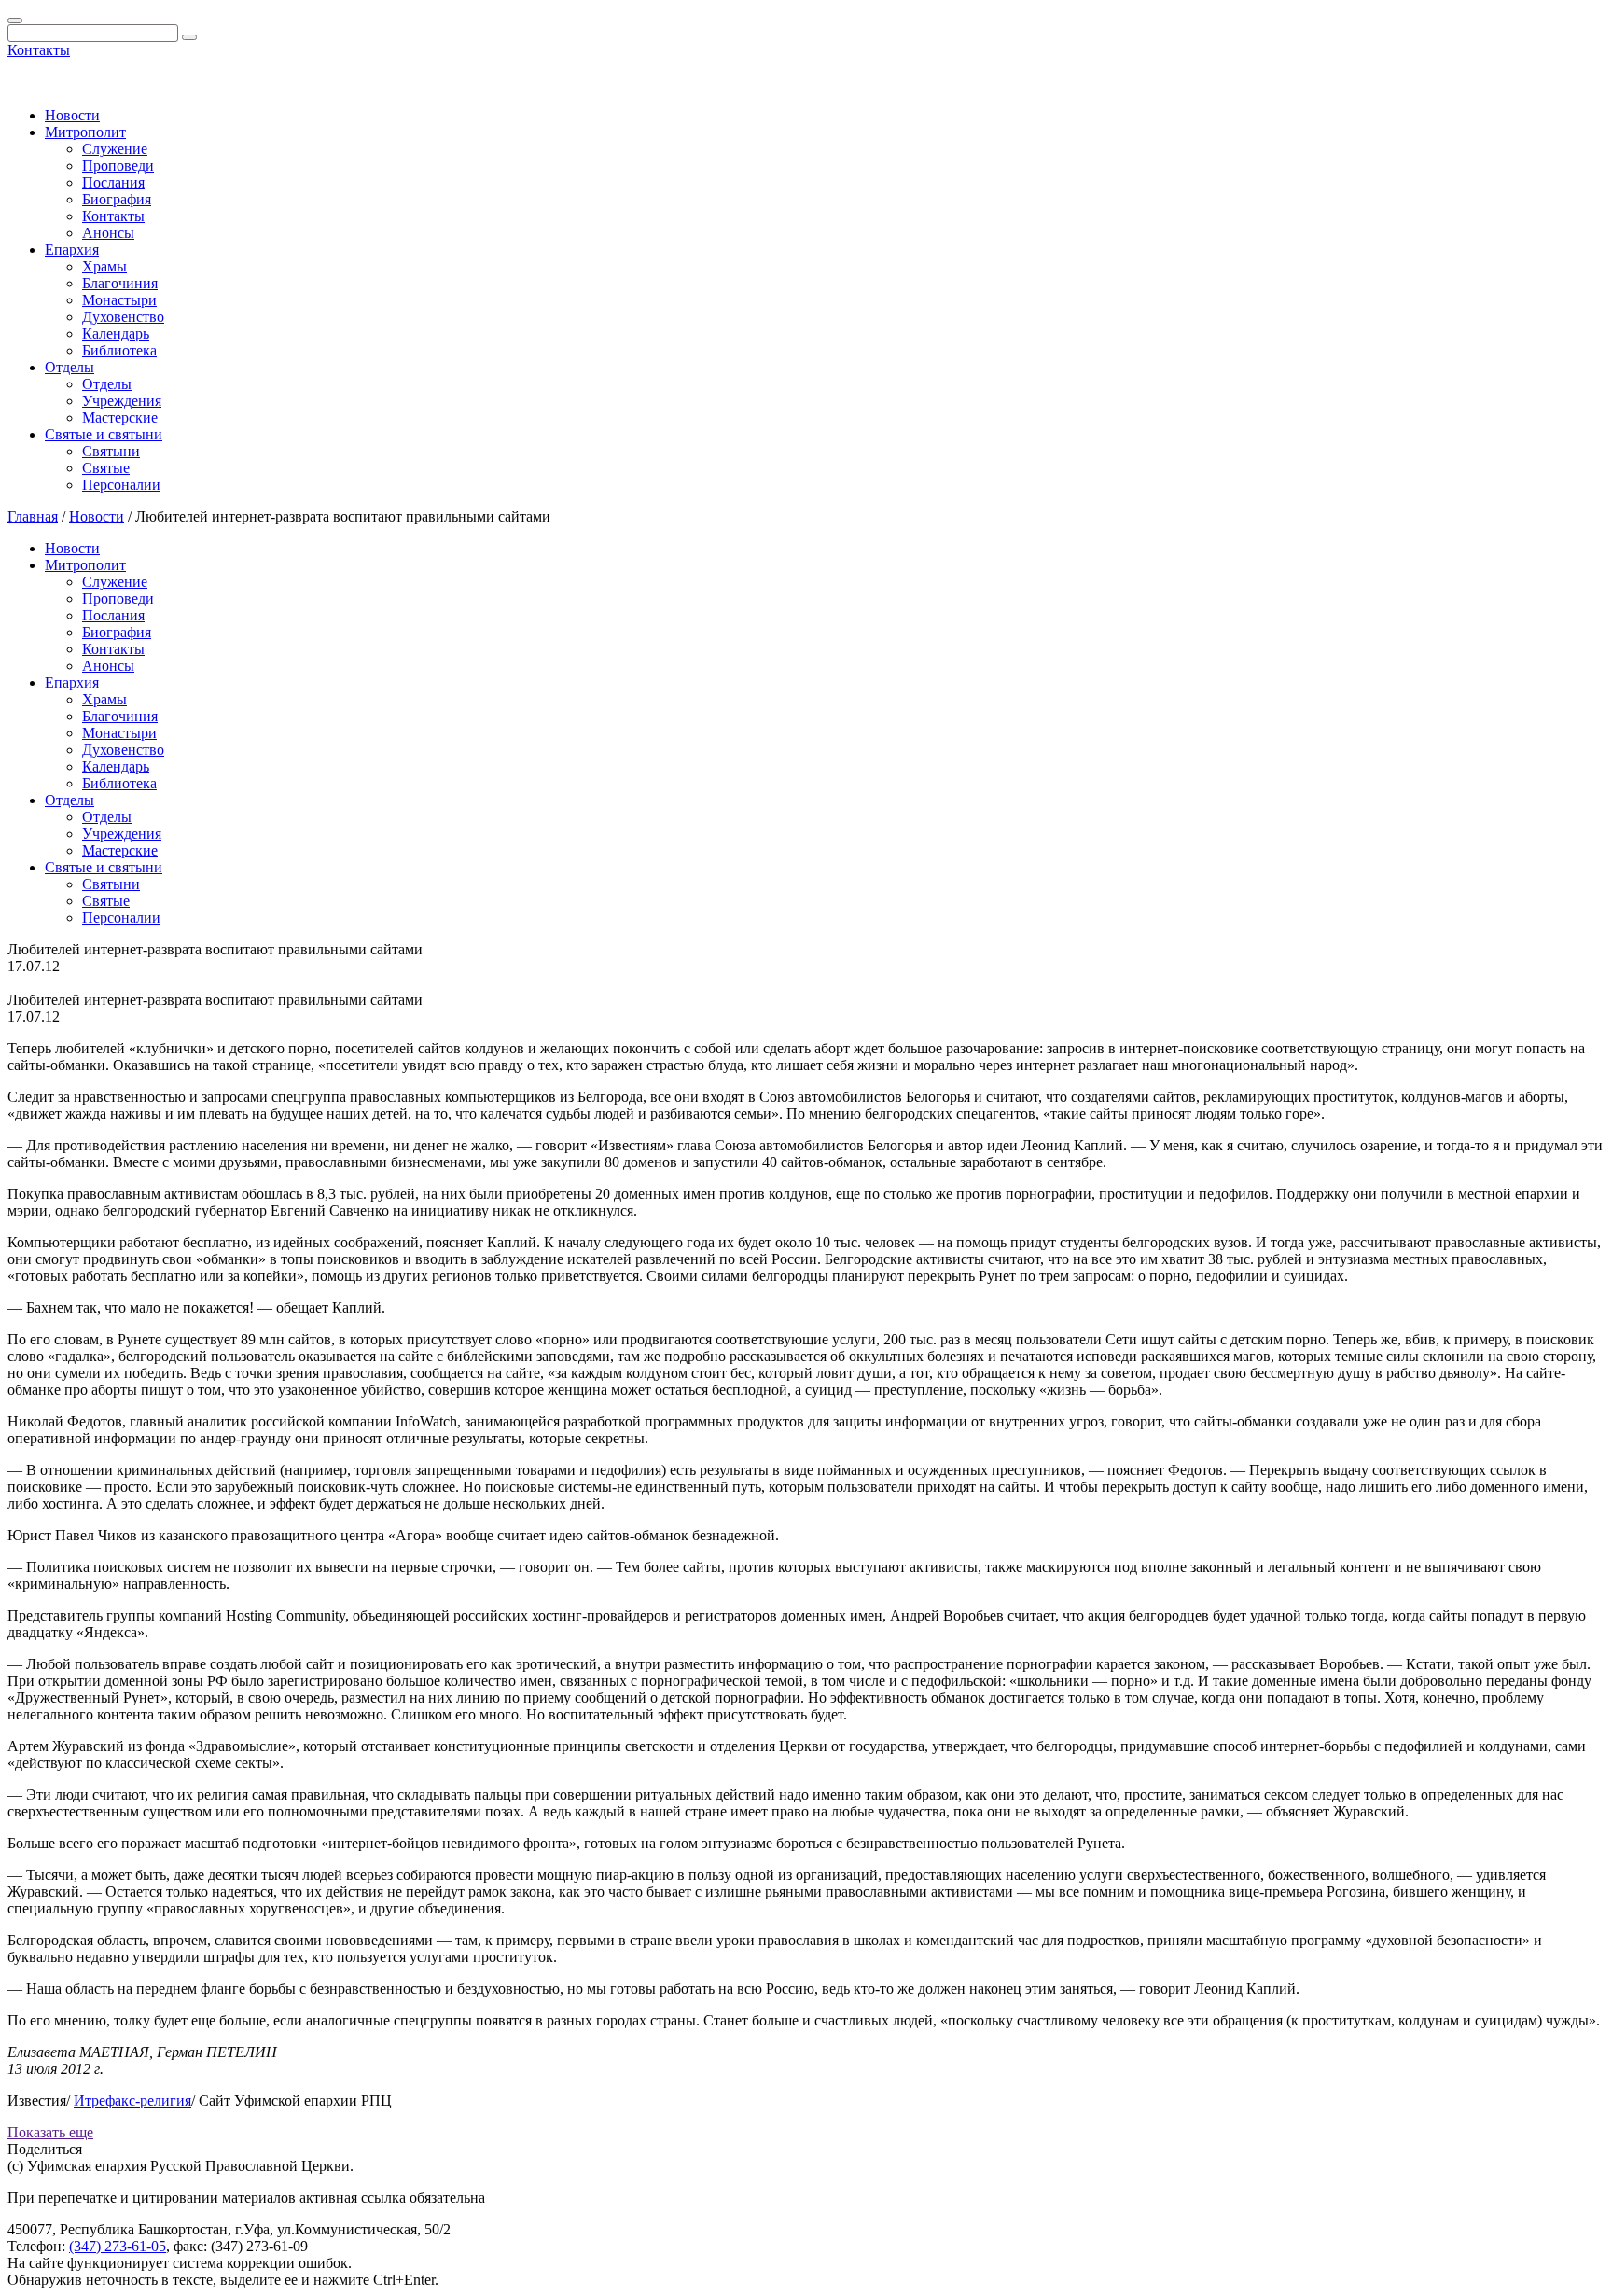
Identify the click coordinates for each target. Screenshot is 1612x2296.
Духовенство (123, 317)
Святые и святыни (104, 434)
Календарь (116, 334)
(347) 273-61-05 (118, 2246)
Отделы (69, 367)
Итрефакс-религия (132, 2101)
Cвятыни (111, 451)
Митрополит (85, 132)
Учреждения (122, 401)
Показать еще (50, 2132)
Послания (113, 182)
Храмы (104, 266)
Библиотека (119, 350)
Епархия (72, 250)
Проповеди (118, 166)
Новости (72, 115)
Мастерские (120, 417)
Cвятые (106, 468)
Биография (117, 199)
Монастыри (119, 300)
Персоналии (121, 485)
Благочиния (120, 283)
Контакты (39, 50)
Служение (115, 149)
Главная (33, 516)
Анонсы (108, 233)
